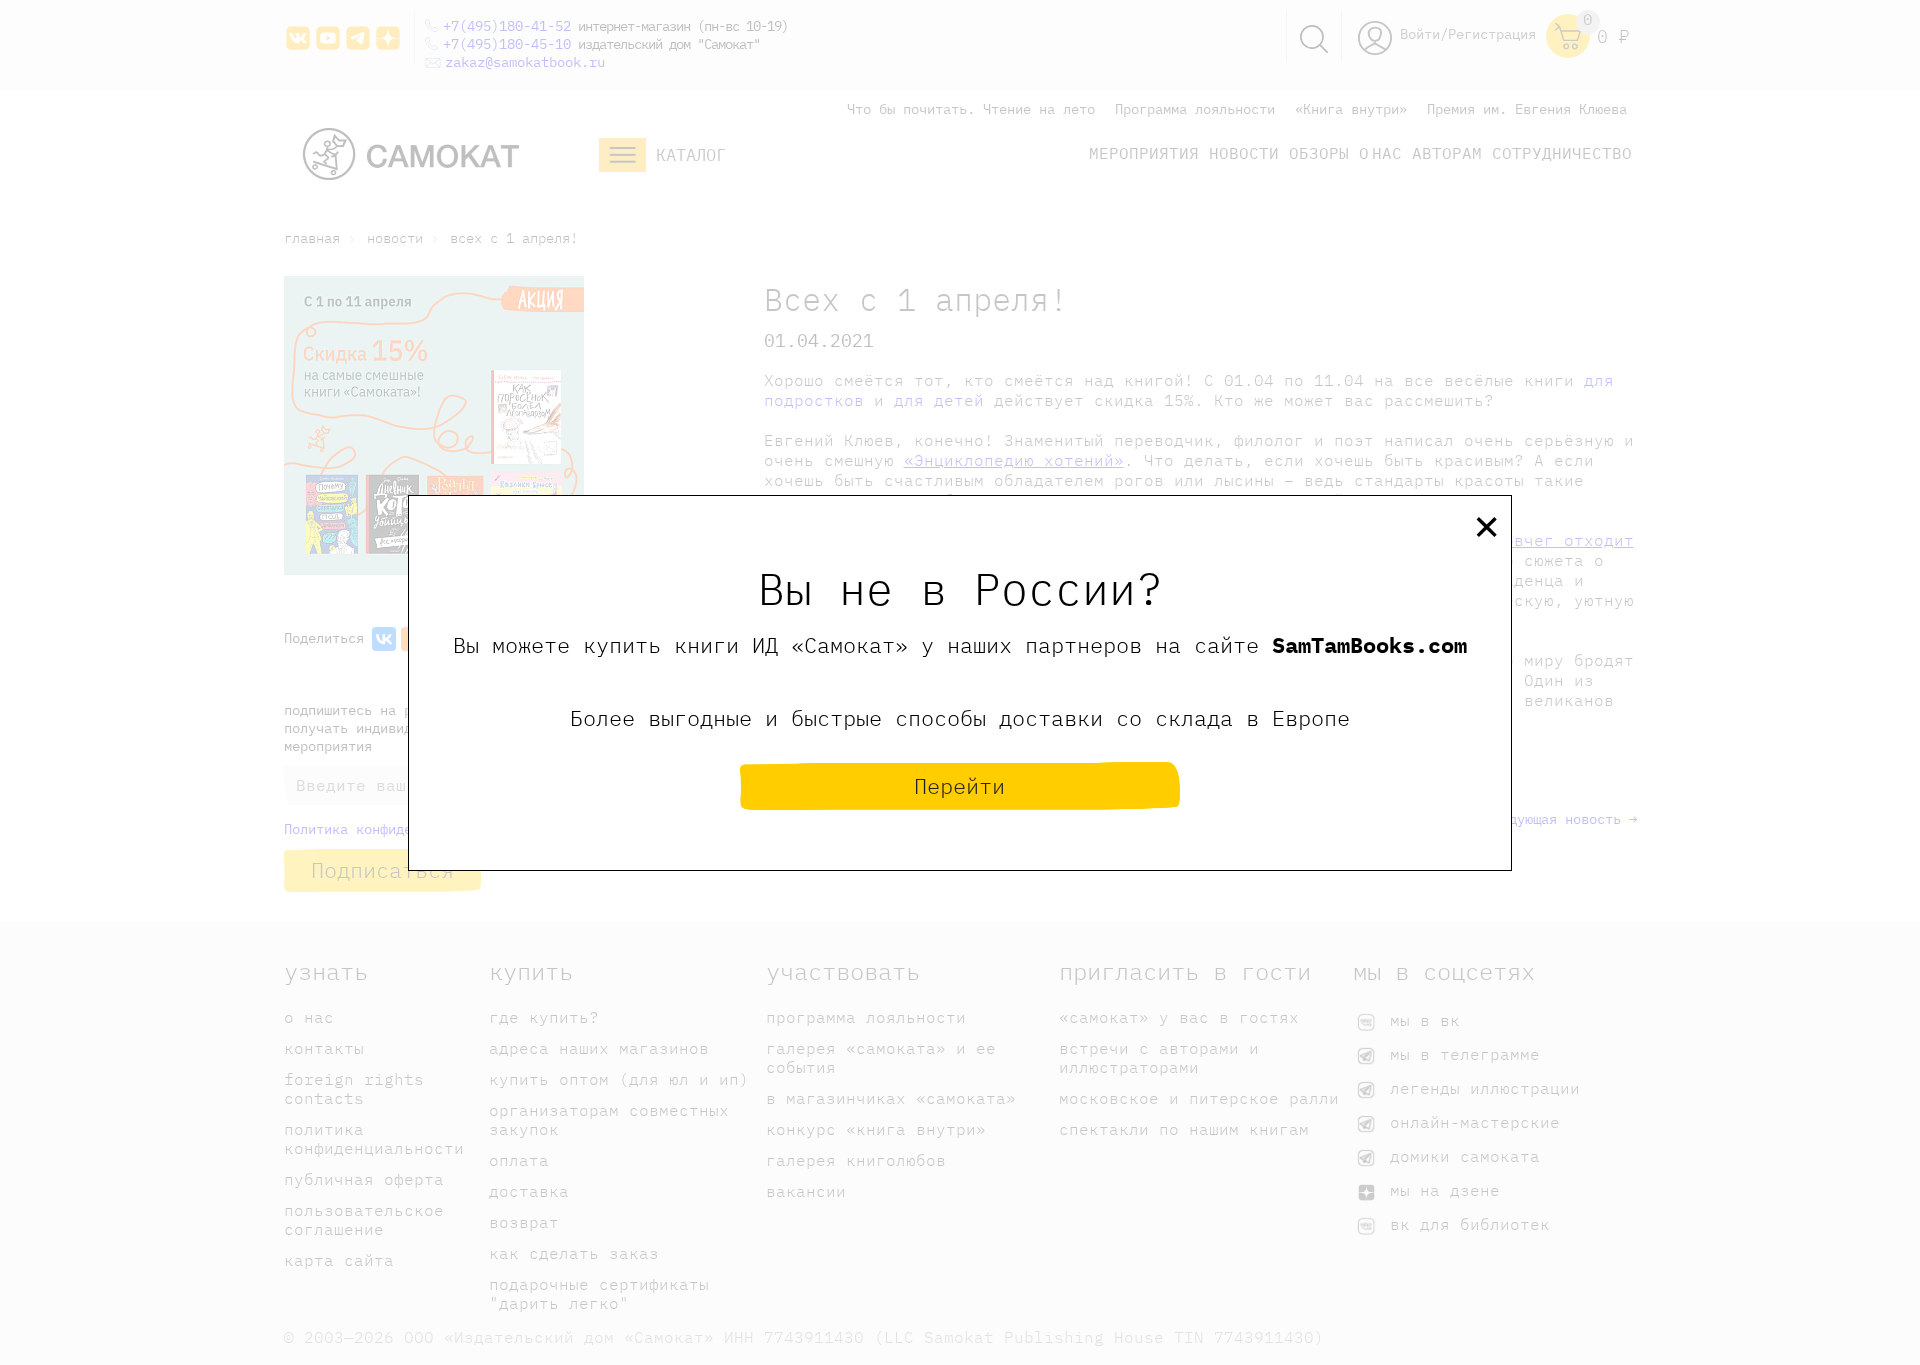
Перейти (959, 785)
